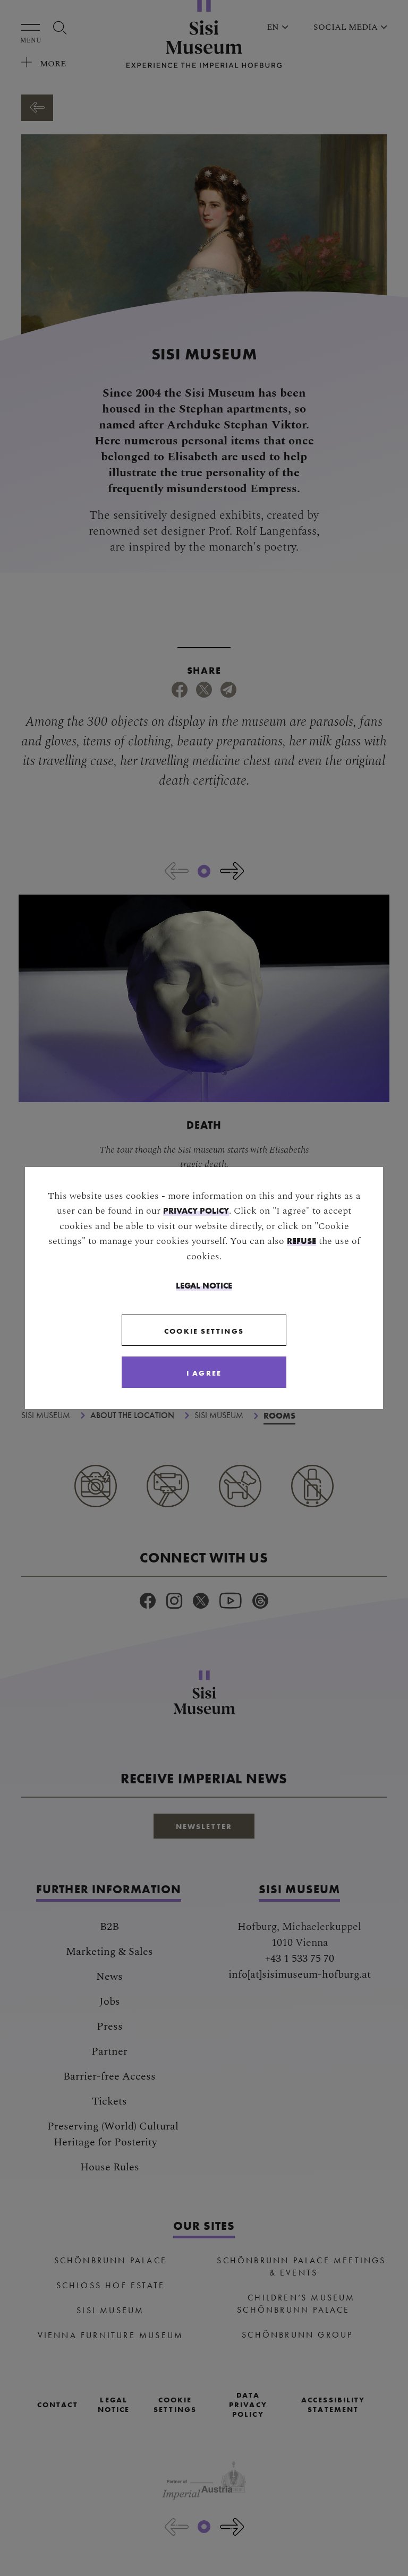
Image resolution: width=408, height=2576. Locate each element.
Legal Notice (204, 1285)
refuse (301, 1241)
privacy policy (196, 1210)
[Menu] (33, 27)
